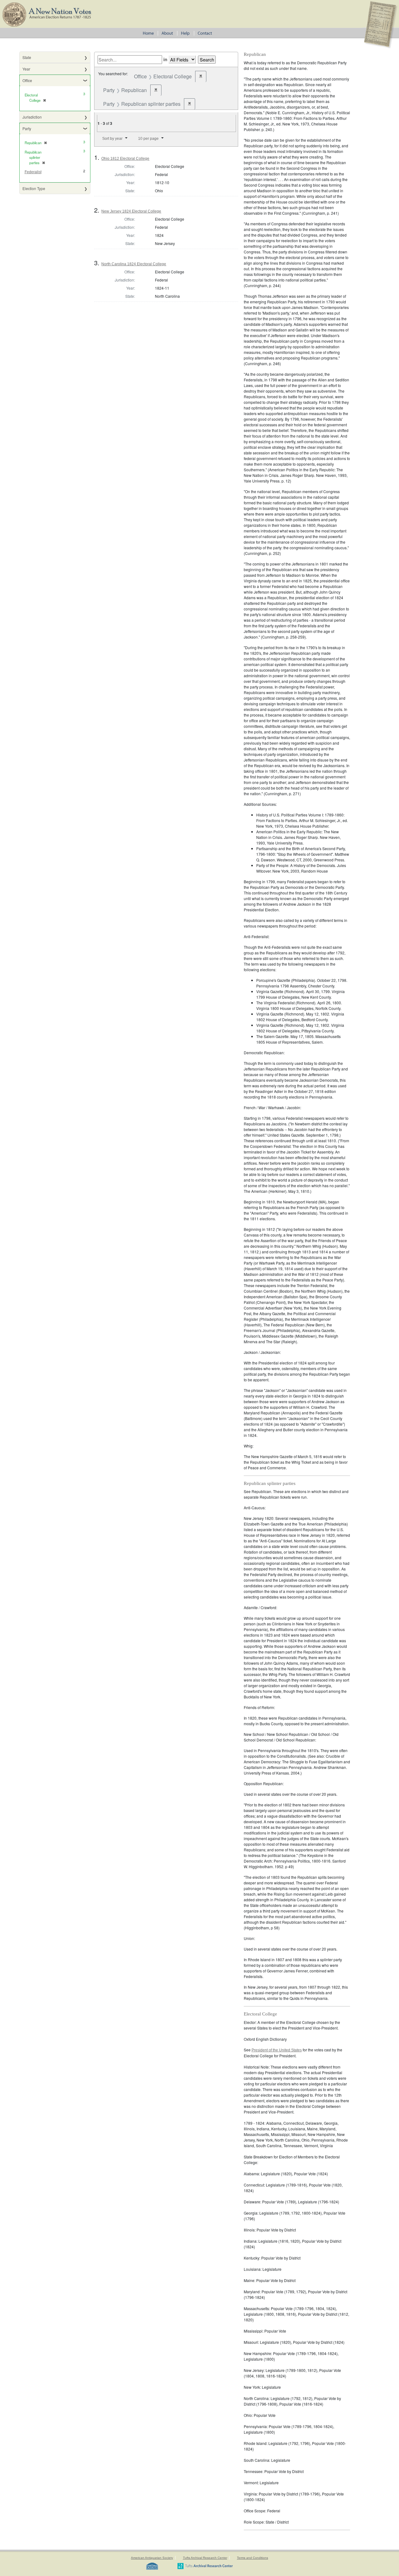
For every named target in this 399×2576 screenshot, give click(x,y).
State (27, 57)
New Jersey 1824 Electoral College (131, 211)
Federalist (33, 172)
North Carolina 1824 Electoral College (134, 264)
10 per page (148, 139)
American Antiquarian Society (152, 2558)
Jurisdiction (32, 117)
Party (27, 128)
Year (26, 69)
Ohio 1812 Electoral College (125, 159)
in (165, 59)
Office (27, 80)
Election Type (34, 188)
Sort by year (112, 139)
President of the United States (277, 2050)
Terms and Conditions (252, 2558)
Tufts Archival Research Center (205, 2558)
